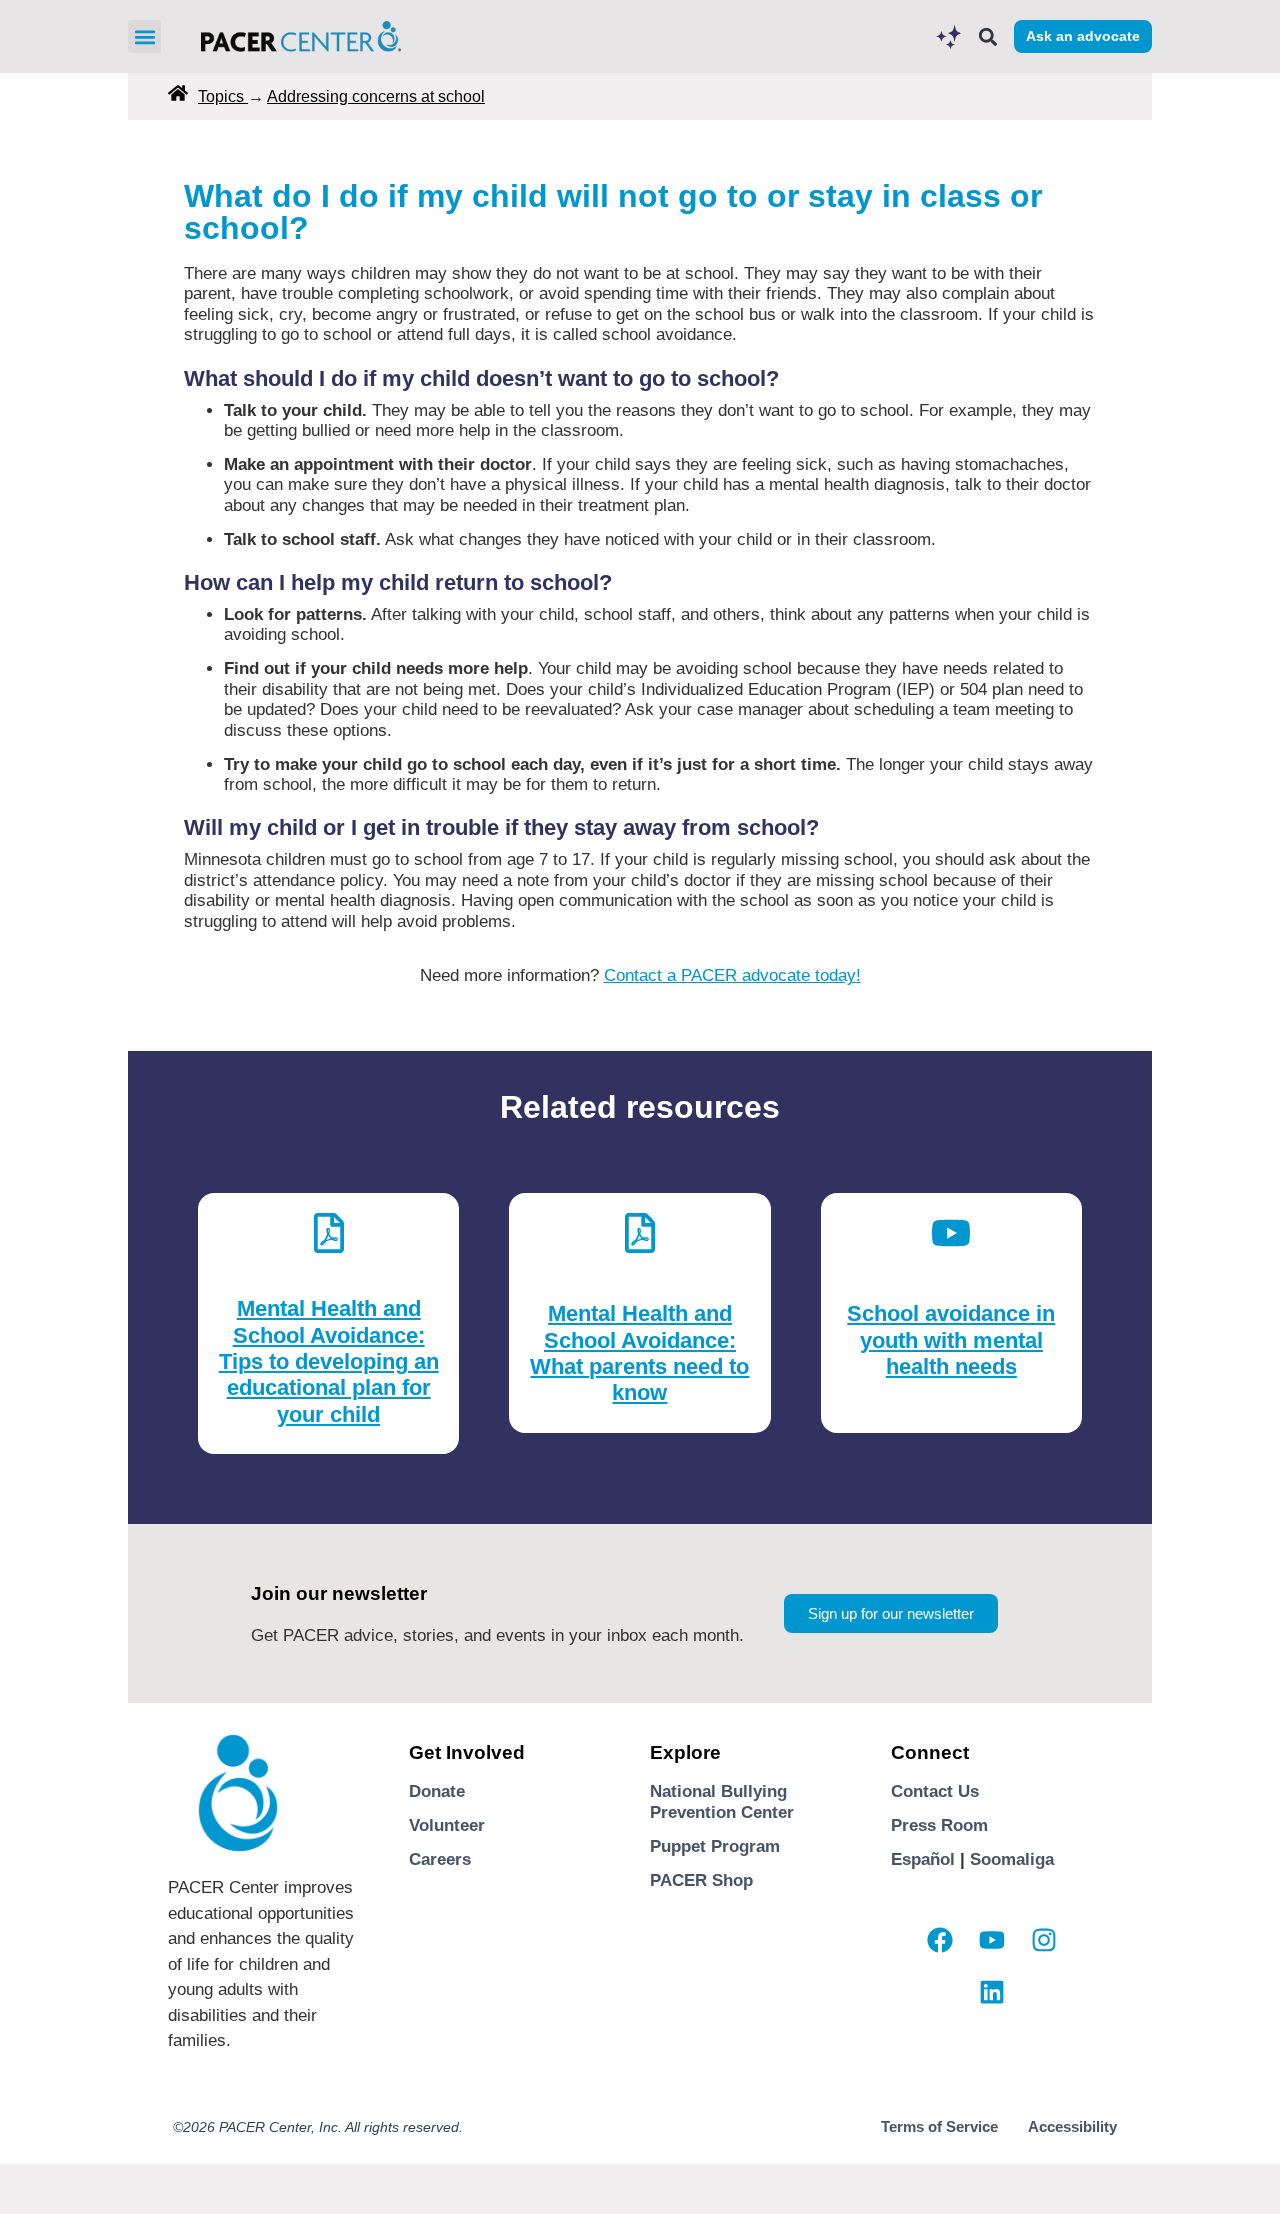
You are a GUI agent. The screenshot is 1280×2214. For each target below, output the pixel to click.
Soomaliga (1012, 1859)
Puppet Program (715, 1846)
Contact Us (935, 1791)
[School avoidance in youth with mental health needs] (951, 1228)
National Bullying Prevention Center (722, 1801)
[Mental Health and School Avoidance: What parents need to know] (640, 1228)
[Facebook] (940, 1940)
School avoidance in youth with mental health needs (951, 1340)
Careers (440, 1859)
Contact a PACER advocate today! (732, 975)
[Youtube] (992, 1940)
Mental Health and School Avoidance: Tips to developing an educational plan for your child (329, 1361)
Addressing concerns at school (376, 96)
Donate (437, 1791)
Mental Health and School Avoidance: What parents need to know (639, 1353)
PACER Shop (701, 1880)
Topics (223, 96)
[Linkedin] (992, 1992)
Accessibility (1072, 2126)
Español (923, 1859)
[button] (144, 36)
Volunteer (447, 1825)
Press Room (939, 1825)
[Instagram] (1044, 1940)
